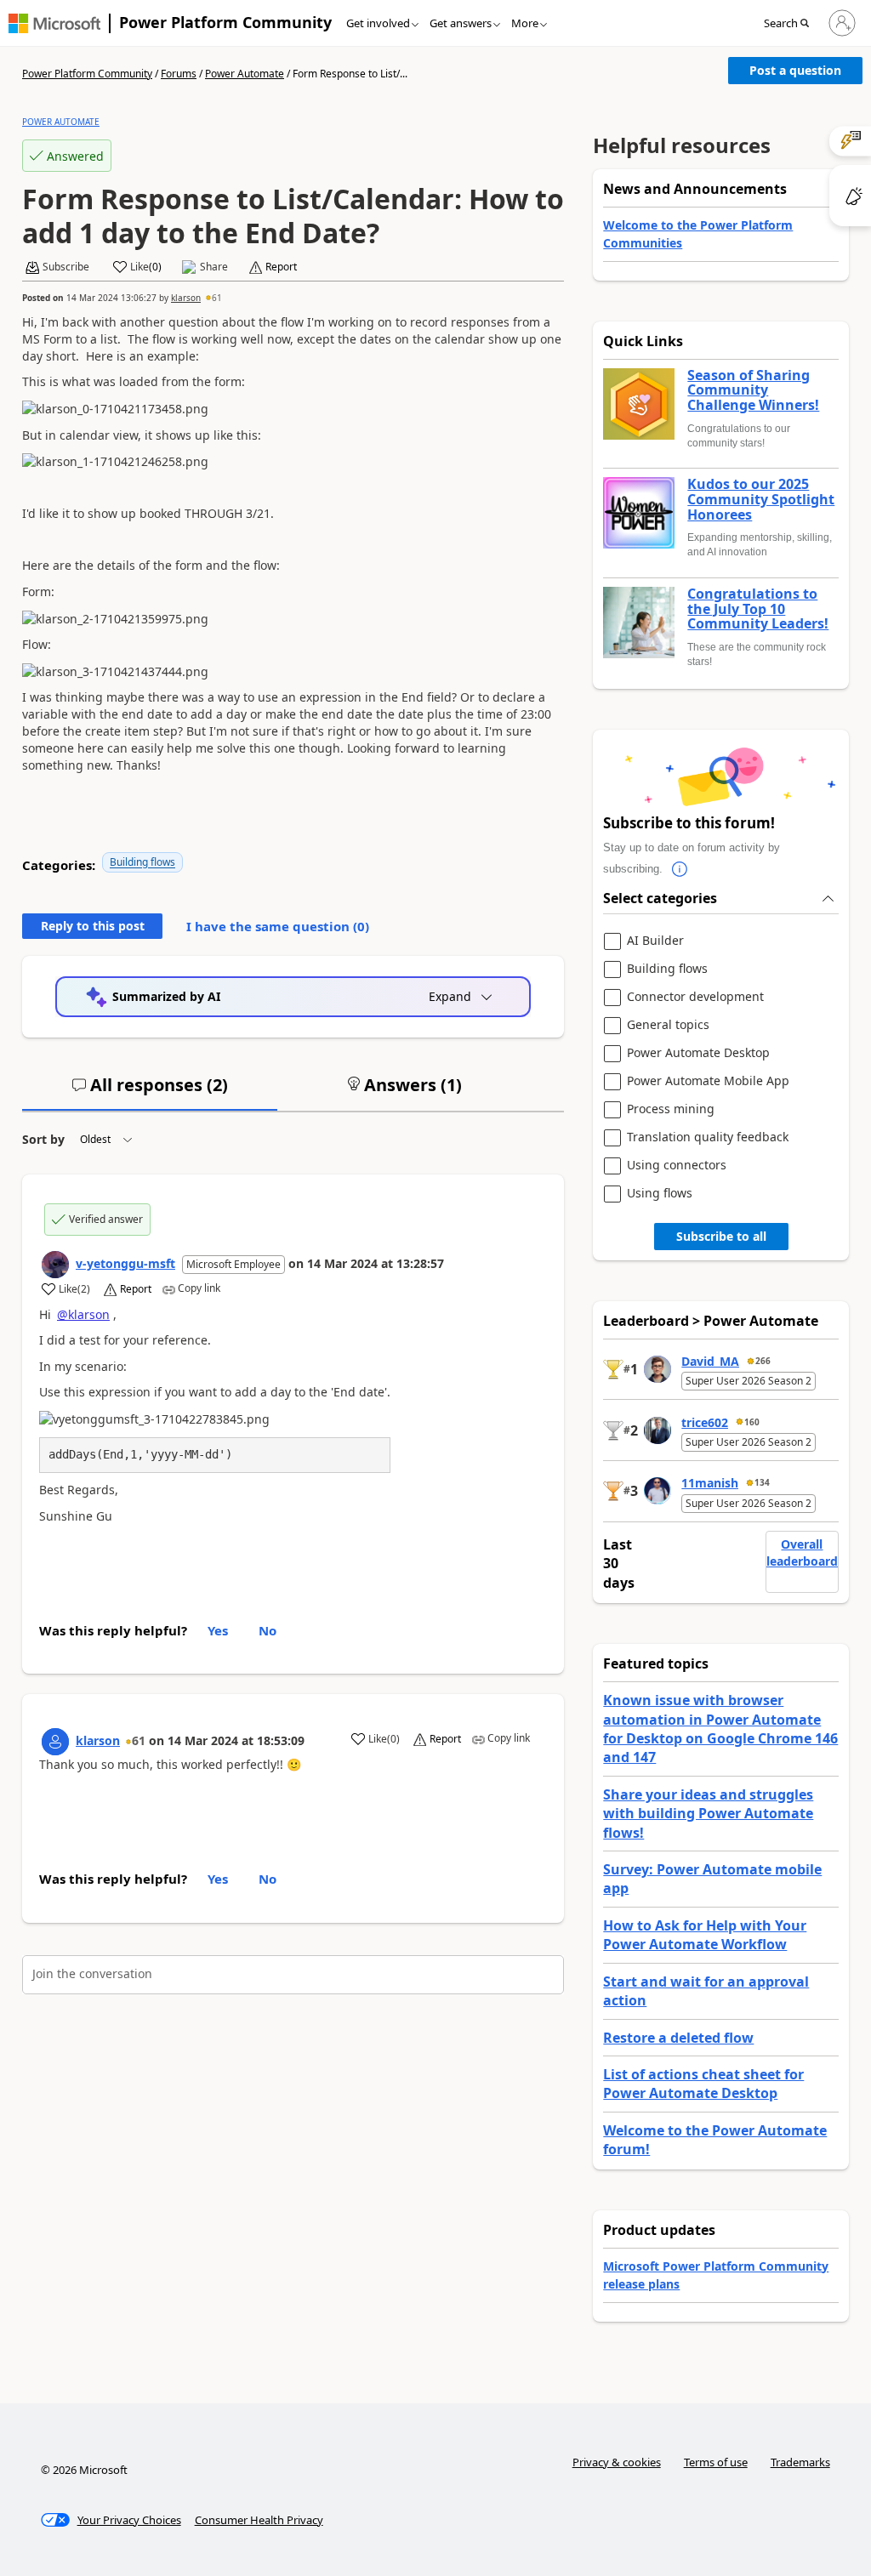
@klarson (83, 1314)
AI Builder (655, 941)
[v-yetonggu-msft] (55, 1265)
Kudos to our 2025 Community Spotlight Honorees (761, 500)
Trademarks (800, 2462)
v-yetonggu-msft (125, 1263)
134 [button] (762, 1482)
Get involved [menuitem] (378, 23)
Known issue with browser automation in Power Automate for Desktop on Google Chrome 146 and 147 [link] (720, 1729)
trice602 (705, 1422)
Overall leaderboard (802, 1552)
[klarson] (55, 1742)
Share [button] (214, 267)
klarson (186, 298)
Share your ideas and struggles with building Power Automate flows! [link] (708, 1814)
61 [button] (217, 298)
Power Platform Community (225, 22)
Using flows (660, 1194)
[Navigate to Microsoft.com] (54, 23)
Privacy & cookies (617, 2462)
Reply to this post (93, 926)
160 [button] (752, 1422)
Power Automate (245, 74)
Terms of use (716, 2462)
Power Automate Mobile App (708, 1081)
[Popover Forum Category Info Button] (680, 869)
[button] (791, 24)
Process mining (671, 1109)
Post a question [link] (795, 70)
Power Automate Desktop (698, 1053)
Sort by (43, 1139)
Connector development (695, 997)
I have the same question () (278, 926)
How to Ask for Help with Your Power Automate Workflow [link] (705, 1935)
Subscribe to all (721, 1236)
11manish (710, 1483)
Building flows (142, 862)
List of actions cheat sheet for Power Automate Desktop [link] (703, 2084)
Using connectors (677, 1166)
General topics (668, 1025)
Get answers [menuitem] (461, 23)
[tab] (150, 1092)
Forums (179, 74)
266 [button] (763, 1361)
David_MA (710, 1361)
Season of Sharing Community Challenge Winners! (753, 391)
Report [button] (281, 267)
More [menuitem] (525, 23)
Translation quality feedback (708, 1137)
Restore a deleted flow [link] (678, 2038)
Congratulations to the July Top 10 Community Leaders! (758, 609)
